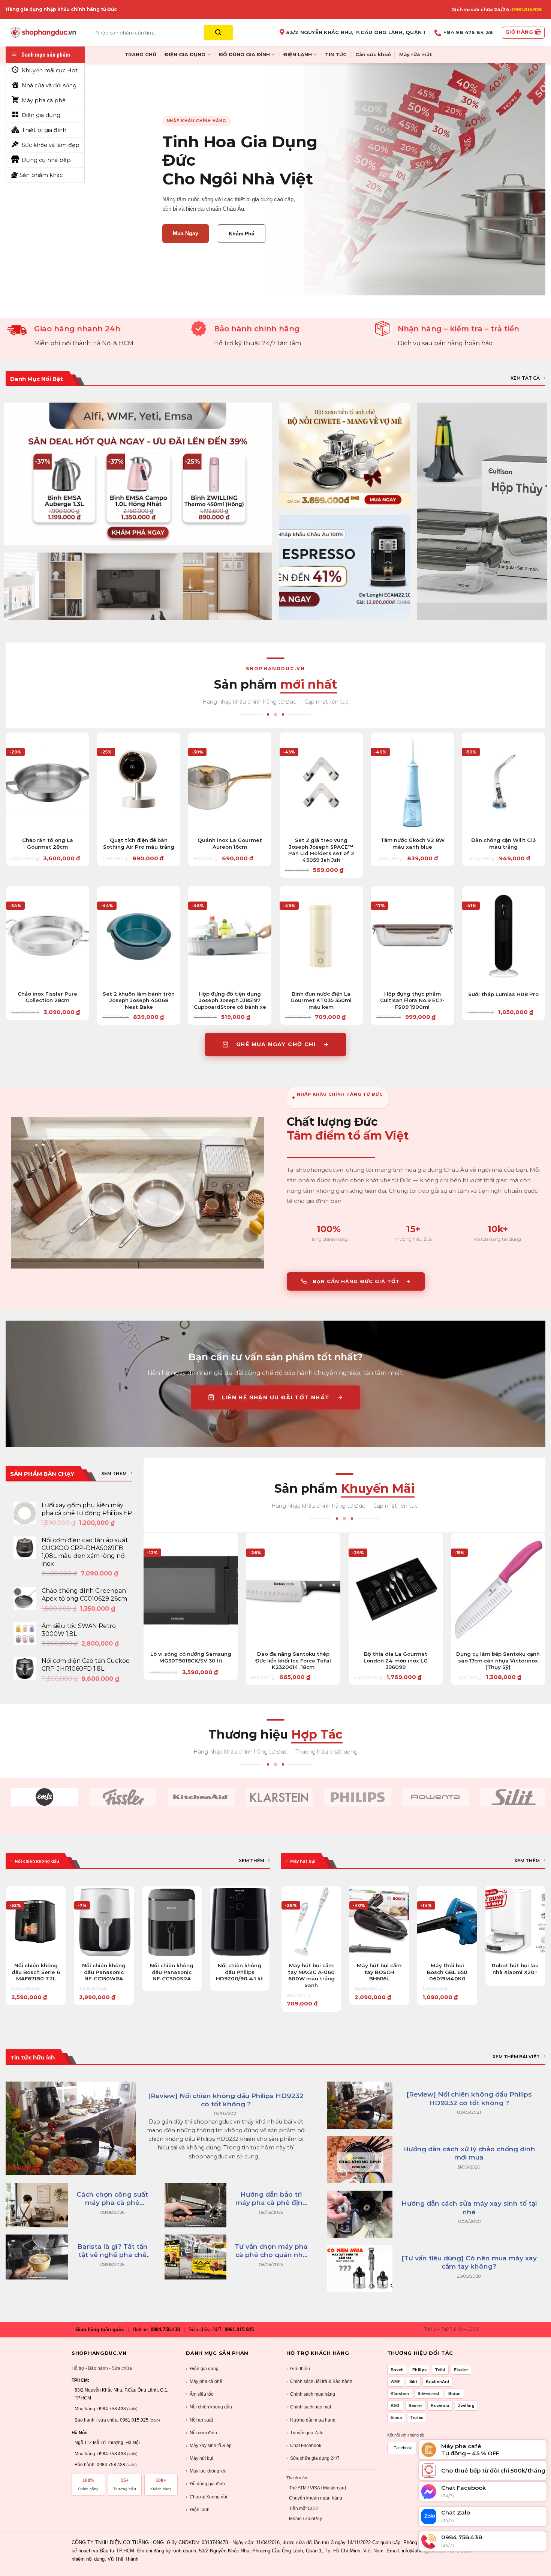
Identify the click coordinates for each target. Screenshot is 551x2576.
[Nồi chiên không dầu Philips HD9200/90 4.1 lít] (240, 1922)
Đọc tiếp (172, 1947)
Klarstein (400, 2393)
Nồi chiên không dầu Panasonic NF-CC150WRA (104, 1972)
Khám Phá (242, 234)
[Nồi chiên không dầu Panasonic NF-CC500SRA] (172, 1922)
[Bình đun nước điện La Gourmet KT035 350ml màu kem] (321, 936)
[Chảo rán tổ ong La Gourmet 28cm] (48, 782)
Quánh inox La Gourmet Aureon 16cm (230, 843)
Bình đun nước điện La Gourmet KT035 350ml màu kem (321, 1000)
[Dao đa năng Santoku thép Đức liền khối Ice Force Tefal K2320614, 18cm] (293, 1589)
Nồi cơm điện (201, 2433)
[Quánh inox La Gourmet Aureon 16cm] (230, 782)
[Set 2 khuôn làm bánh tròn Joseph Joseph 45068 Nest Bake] (139, 936)
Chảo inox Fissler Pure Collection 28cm (47, 997)
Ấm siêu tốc (200, 2394)
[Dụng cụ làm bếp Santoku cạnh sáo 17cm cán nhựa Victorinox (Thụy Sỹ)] (498, 1589)
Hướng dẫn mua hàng (311, 2420)
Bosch (397, 2370)
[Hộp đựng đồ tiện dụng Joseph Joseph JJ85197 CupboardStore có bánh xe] (230, 936)
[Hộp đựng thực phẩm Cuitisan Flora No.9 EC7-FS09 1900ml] (412, 936)
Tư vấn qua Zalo (305, 2433)
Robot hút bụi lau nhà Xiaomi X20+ (515, 1969)
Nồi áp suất (199, 2420)
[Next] (270, 1948)
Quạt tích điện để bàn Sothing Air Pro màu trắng (139, 843)
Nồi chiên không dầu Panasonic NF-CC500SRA (172, 1972)
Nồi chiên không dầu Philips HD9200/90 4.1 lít (240, 1972)
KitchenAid (437, 2381)
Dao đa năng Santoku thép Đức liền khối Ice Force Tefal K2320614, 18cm (293, 1660)
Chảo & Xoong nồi (207, 2497)
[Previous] (6, 1948)
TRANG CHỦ (140, 55)
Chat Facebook (304, 2446)
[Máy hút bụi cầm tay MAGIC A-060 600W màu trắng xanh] (311, 1922)
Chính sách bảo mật (309, 2407)
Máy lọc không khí (206, 2471)
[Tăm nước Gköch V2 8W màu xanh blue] (412, 782)
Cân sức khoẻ (373, 55)
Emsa (396, 2417)
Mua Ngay (186, 233)
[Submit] (218, 33)
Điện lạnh (198, 2510)
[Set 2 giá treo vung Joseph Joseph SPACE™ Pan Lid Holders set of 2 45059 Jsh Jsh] (321, 782)
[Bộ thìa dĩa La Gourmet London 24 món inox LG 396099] (396, 1589)
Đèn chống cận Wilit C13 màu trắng (503, 843)
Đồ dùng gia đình (205, 2484)
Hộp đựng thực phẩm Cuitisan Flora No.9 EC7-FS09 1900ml (412, 1000)
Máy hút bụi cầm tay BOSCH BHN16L (379, 1972)
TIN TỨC (336, 55)
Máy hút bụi (200, 2458)
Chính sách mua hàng (311, 2394)
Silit (413, 2381)
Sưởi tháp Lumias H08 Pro (503, 994)
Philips (419, 2370)
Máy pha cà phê (204, 2381)
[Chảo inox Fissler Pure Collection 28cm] (48, 936)
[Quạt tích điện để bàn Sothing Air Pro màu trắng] (139, 782)
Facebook (403, 2448)
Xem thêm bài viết (516, 2057)
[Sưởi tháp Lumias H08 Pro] (503, 936)
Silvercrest (428, 2393)
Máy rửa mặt (416, 55)
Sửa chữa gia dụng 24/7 (313, 2458)
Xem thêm (114, 1473)
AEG (395, 2405)
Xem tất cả (525, 378)
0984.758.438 (165, 2330)
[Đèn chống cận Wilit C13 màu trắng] (503, 782)
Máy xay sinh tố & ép (209, 2446)
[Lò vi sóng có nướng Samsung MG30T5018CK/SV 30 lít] (191, 1589)
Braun (455, 2393)
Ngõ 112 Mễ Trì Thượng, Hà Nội (107, 2443)
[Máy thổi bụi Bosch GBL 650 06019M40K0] (447, 1922)
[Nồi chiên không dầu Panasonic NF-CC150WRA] (104, 1922)
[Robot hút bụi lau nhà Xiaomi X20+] (515, 1922)
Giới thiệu (298, 2369)
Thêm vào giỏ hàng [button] (47, 822)
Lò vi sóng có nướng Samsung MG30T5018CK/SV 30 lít (191, 1657)
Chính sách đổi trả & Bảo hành (319, 2381)
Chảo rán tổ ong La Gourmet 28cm (48, 843)
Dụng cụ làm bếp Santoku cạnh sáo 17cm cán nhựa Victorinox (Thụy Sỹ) (498, 1660)
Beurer (415, 2405)
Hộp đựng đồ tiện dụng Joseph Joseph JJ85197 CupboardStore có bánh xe (230, 1000)
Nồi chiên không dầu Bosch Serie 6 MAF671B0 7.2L (36, 1972)
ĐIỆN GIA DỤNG (185, 55)
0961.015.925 (527, 10)
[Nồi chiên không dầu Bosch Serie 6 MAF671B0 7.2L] (36, 1922)
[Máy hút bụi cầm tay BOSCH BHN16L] (379, 1922)
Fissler (461, 2370)
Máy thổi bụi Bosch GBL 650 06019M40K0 (447, 1972)
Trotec (417, 2417)
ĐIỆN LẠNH (298, 55)
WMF (396, 2381)
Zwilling (466, 2405)
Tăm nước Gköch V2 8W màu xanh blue (413, 843)
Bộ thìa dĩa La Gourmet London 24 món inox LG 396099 (396, 1660)
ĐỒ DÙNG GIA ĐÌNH (244, 55)
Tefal (440, 2370)
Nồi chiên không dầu (209, 2407)
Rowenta (440, 2405)
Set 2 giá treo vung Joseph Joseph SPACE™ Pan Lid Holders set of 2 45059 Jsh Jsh (321, 850)
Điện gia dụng (202, 2369)
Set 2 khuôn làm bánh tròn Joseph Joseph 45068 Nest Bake (139, 1000)
